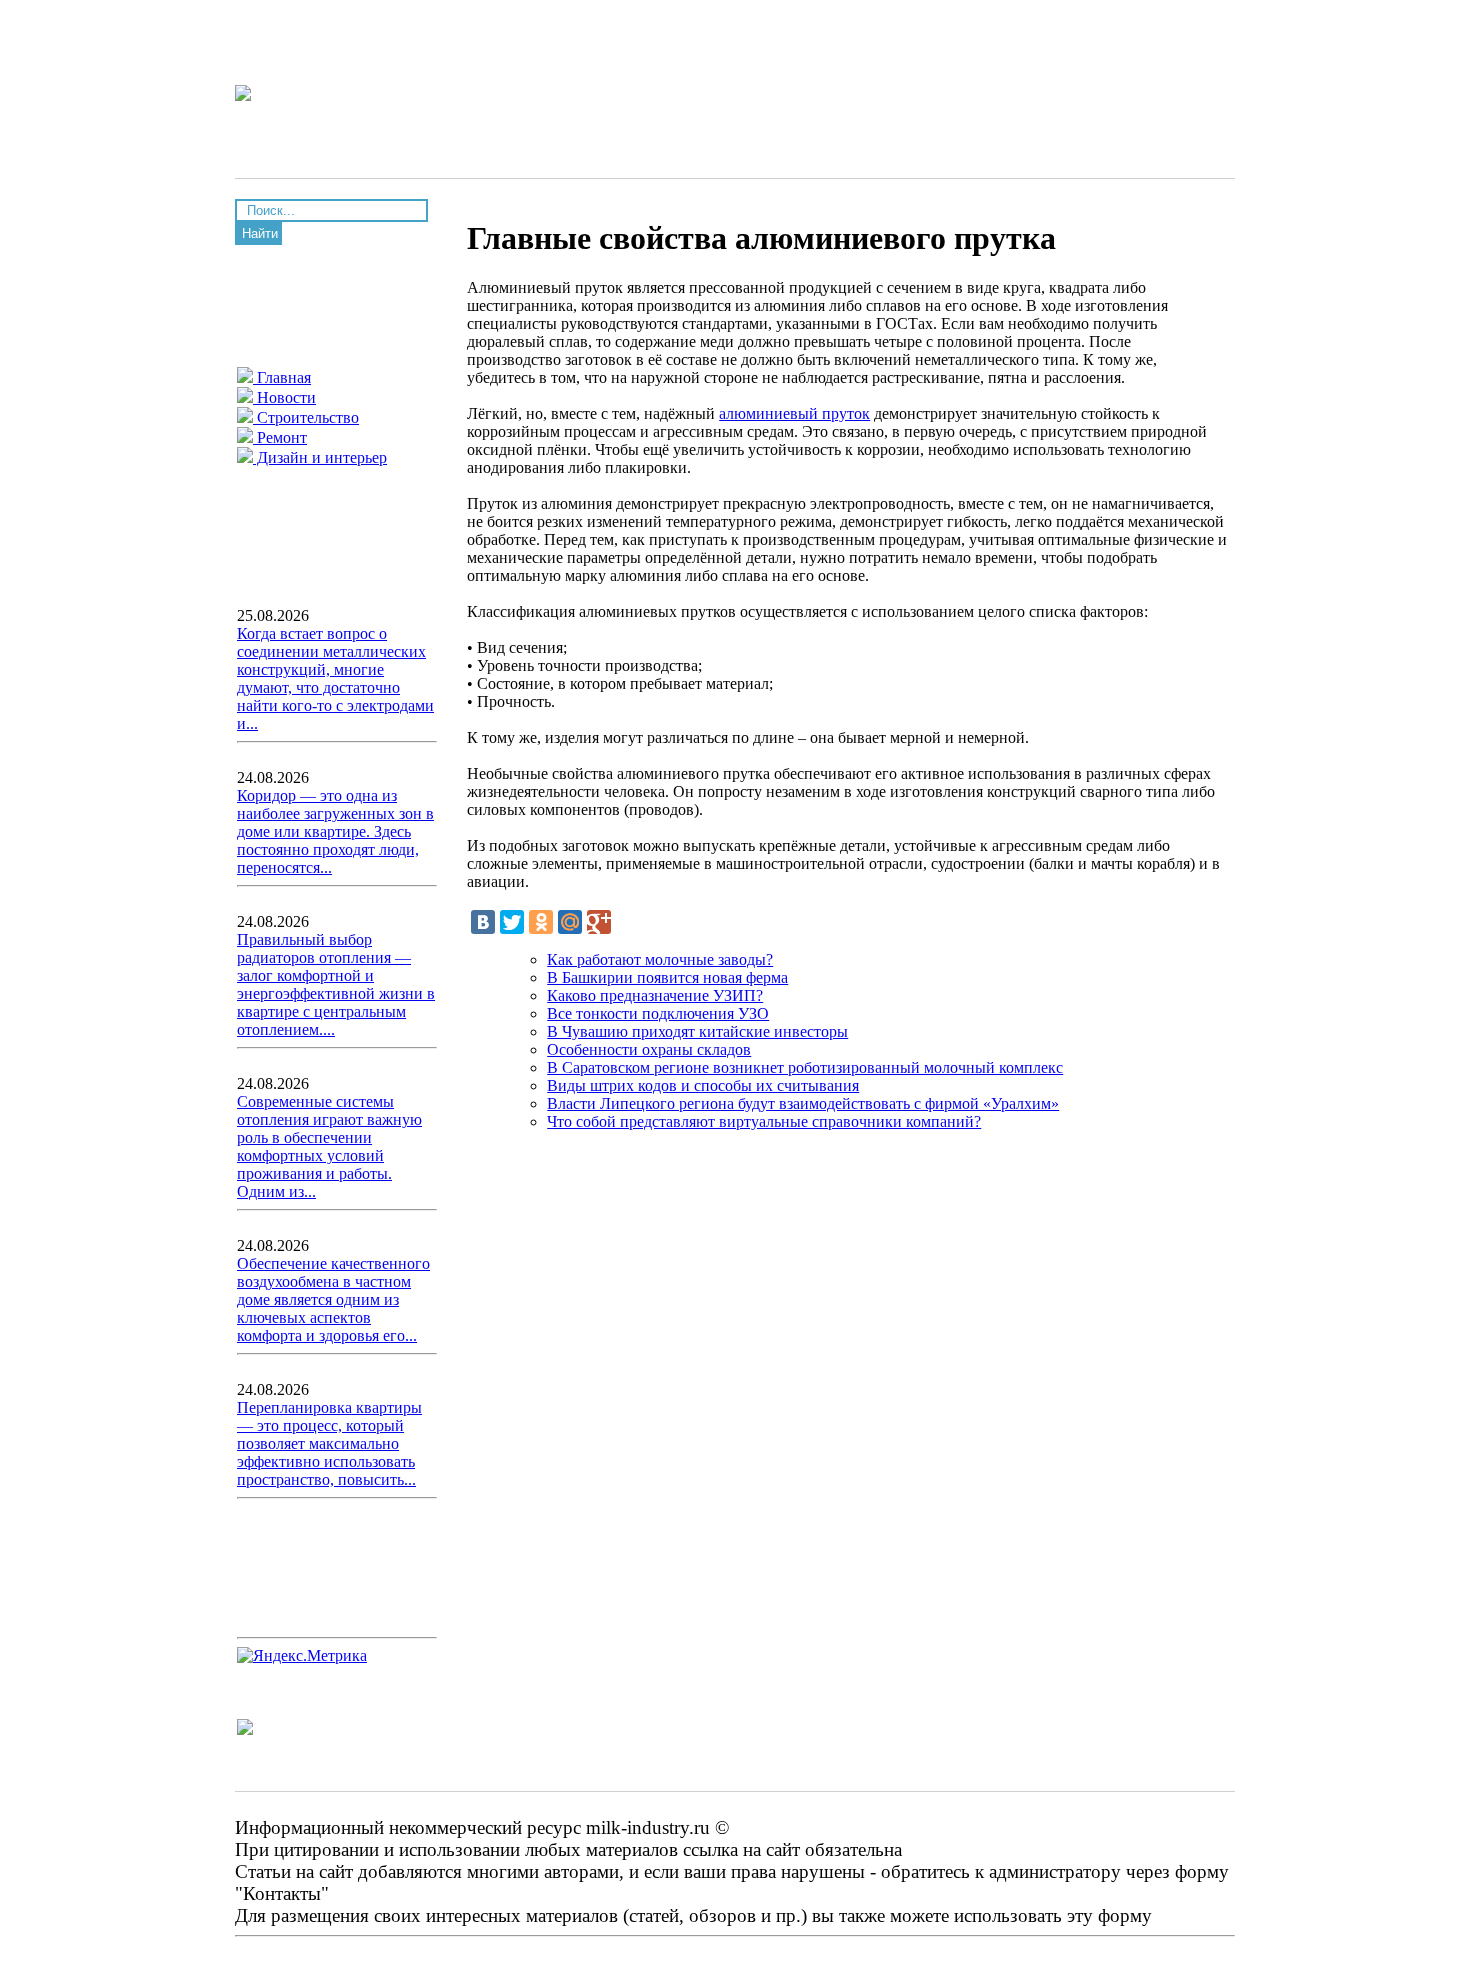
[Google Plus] (599, 922)
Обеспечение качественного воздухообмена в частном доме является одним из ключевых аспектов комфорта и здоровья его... (333, 1299)
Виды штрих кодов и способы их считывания (703, 1085)
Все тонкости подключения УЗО (658, 1013)
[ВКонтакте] (483, 922)
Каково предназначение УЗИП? (655, 995)
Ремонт (280, 437)
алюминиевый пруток (794, 413)
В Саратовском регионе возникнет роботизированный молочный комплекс (805, 1067)
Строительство (306, 417)
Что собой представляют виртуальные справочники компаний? (764, 1121)
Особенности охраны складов (649, 1049)
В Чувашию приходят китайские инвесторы (697, 1031)
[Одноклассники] (541, 922)
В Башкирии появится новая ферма (667, 977)
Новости (284, 397)
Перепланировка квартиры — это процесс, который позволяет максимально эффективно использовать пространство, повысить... (329, 1443)
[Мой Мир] (570, 922)
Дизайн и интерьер (320, 457)
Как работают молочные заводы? (660, 959)
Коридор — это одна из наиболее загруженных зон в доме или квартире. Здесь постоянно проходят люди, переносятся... (335, 831)
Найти (260, 233)
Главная (282, 377)
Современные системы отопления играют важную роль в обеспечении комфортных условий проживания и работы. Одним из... (329, 1146)
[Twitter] (512, 922)
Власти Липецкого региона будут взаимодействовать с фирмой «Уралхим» (803, 1103)
